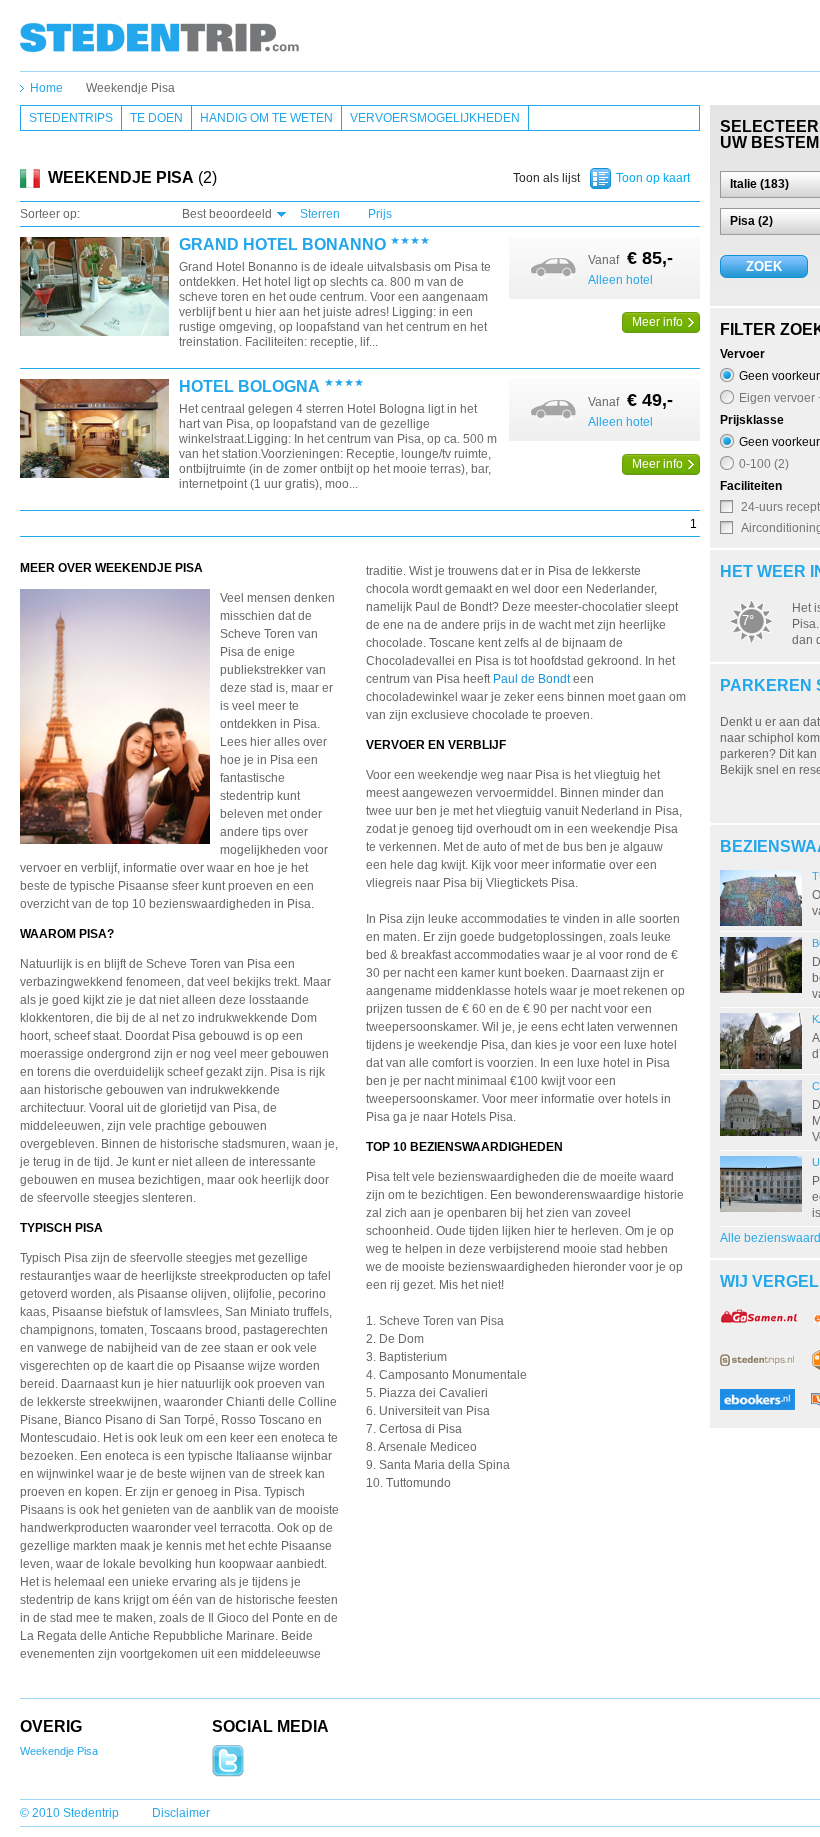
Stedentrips (71, 118)
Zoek (764, 266)
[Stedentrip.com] (159, 37)
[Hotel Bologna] (94, 429)
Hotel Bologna (249, 387)
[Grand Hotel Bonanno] (94, 287)
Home (46, 88)
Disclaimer (181, 1813)
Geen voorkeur (779, 375)
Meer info (657, 322)
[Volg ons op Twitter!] (228, 1773)
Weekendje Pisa (130, 88)
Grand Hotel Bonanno (282, 245)
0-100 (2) (764, 463)
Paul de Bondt (531, 679)
